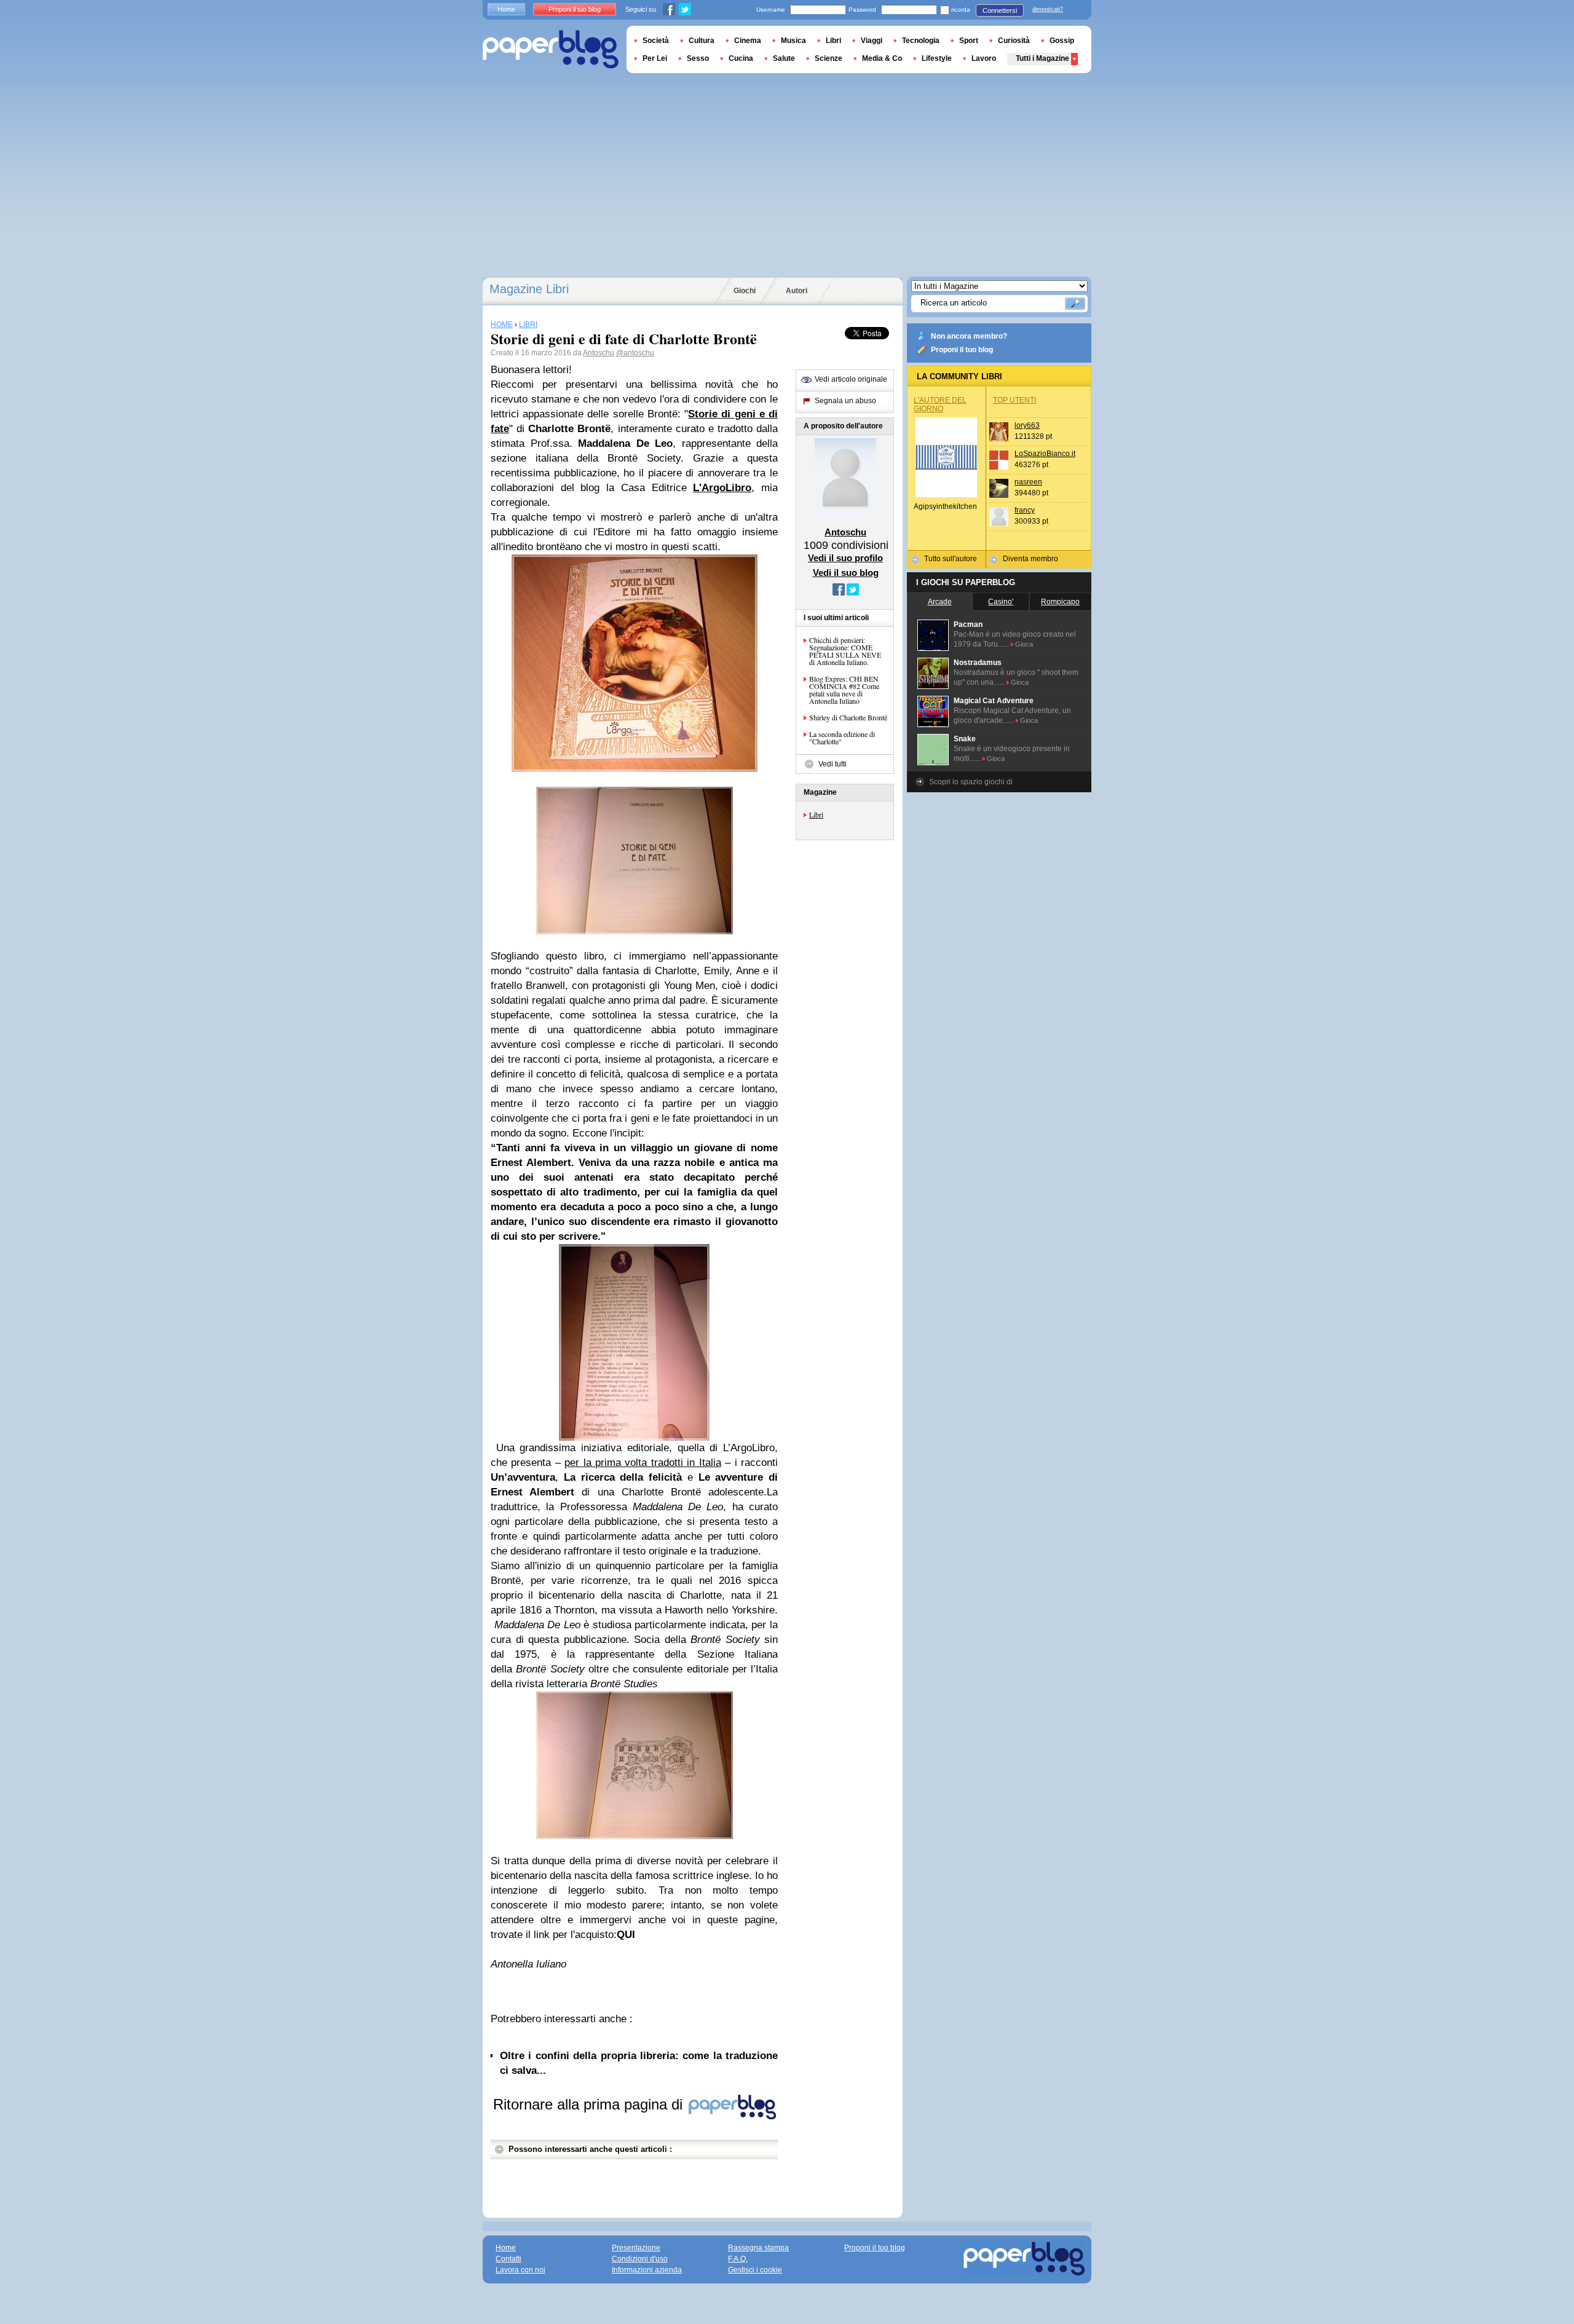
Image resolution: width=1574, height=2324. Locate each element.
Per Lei (655, 58)
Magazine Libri (529, 289)
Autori (797, 291)
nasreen (1028, 482)
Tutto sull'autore (951, 559)
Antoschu (599, 353)
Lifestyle (937, 58)
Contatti (508, 2259)
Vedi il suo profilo (845, 558)
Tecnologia (921, 41)
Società (656, 41)
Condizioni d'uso (640, 2259)
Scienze (829, 58)
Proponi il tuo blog (962, 350)
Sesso (698, 58)
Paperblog (551, 49)
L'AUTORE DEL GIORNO (940, 404)
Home (506, 9)
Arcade (940, 602)
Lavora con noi (520, 2270)
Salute (784, 58)
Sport (969, 41)
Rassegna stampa (758, 2248)
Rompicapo (1060, 602)
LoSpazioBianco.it (1045, 454)
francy (1025, 510)
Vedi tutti (832, 764)
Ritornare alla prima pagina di (590, 2104)
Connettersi (1000, 10)
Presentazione (636, 2248)
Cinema (748, 41)
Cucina (741, 58)
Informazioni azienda (647, 2270)
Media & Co (882, 58)
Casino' (1001, 602)
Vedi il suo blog (846, 573)
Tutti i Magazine (1042, 58)
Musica (793, 41)
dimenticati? (1048, 9)
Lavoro (984, 58)
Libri (816, 814)
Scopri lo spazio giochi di (971, 782)
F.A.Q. (738, 2259)
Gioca (1024, 644)
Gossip (1062, 41)
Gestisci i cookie (755, 2270)
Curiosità (1014, 41)
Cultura (702, 41)
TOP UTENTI (1014, 400)
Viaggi (872, 41)
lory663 (1027, 425)
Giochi (745, 291)
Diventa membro (1030, 559)
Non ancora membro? (969, 336)
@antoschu (635, 353)
